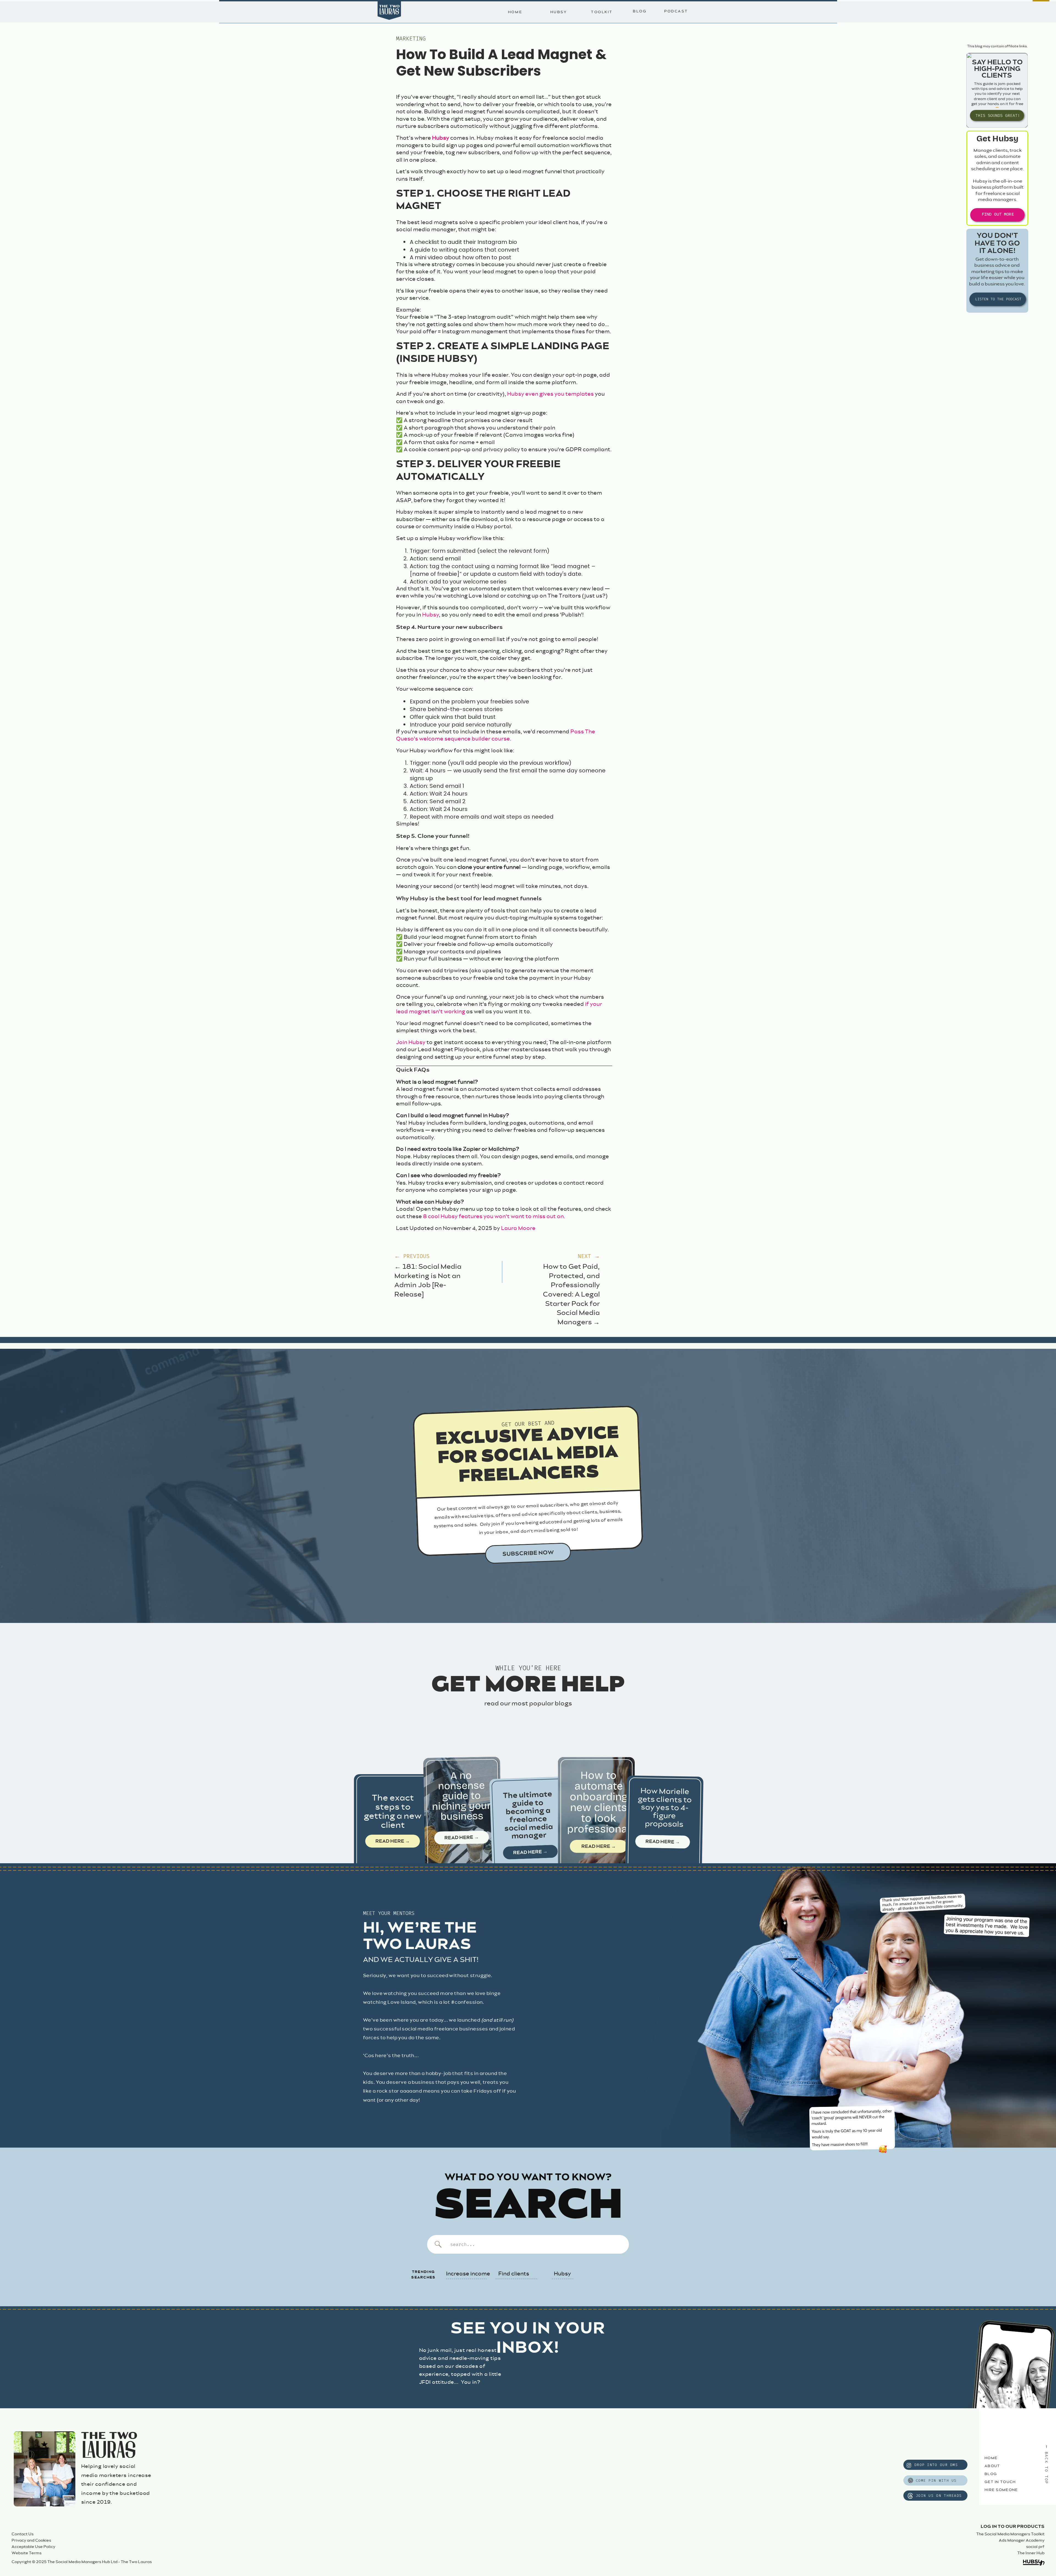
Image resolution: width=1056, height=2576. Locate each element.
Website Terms (27, 2553)
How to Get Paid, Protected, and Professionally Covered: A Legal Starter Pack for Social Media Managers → (571, 1295)
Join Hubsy (411, 1043)
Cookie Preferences (590, 2551)
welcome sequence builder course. (465, 739)
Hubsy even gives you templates (550, 394)
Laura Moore (518, 1228)
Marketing (411, 39)
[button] (1047, 2472)
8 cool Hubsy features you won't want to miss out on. (494, 1217)
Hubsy (441, 138)
